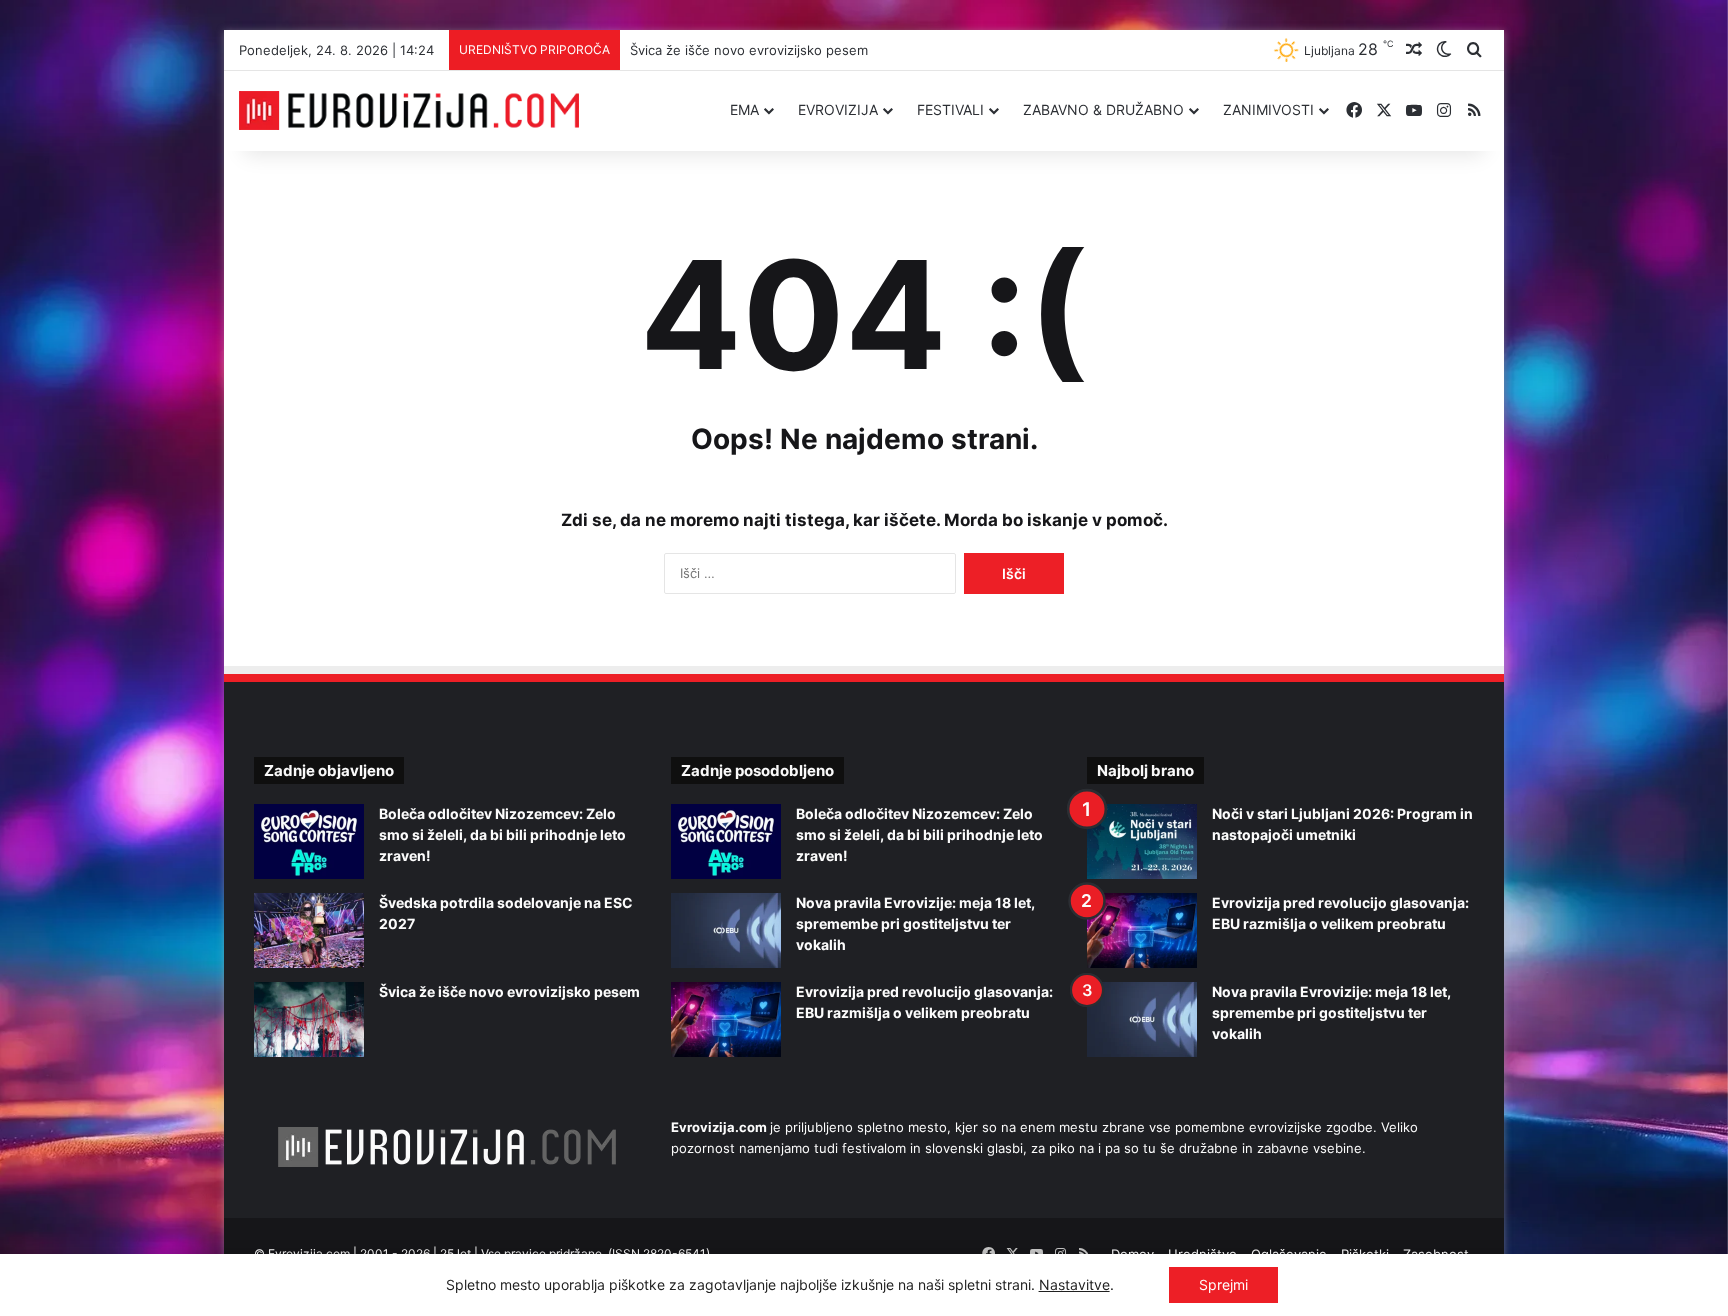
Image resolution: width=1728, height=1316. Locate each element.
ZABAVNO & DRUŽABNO (1103, 109)
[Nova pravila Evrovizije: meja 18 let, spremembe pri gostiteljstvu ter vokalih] (726, 930)
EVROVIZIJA (838, 109)
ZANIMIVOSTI (1268, 109)
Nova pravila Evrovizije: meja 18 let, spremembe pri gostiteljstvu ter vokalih (915, 923)
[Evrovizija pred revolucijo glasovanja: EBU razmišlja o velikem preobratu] (726, 1019)
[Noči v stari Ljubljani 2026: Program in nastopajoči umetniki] (1142, 841)
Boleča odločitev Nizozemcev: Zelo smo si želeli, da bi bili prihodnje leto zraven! (502, 834)
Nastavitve (1074, 1284)
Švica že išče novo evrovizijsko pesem (749, 50)
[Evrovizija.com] (409, 111)
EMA (744, 109)
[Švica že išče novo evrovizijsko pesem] (309, 1019)
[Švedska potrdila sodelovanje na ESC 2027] (309, 930)
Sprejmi (1223, 1284)
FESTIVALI (950, 109)
